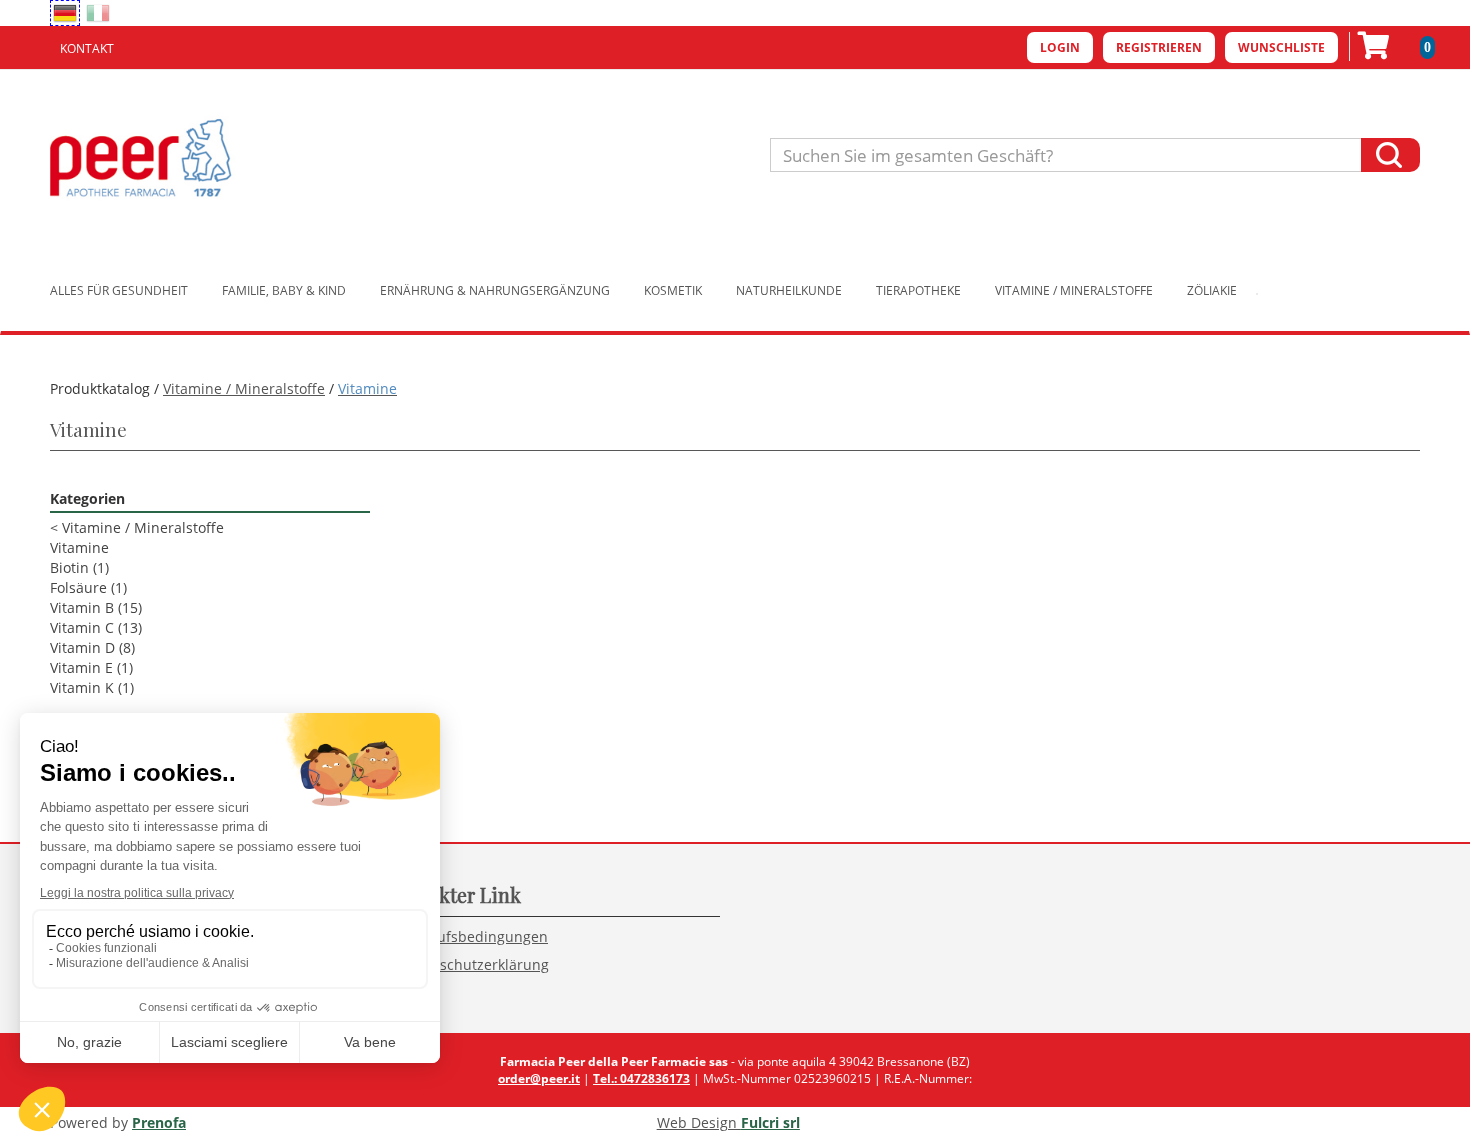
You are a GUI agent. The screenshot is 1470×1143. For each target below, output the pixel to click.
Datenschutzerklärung (474, 964)
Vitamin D (92, 647)
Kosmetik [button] (673, 290)
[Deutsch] (65, 13)
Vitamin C (96, 627)
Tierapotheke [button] (918, 290)
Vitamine (79, 547)
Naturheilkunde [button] (789, 290)
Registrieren (1159, 47)
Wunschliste (1281, 47)
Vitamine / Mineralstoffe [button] (1074, 290)
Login (1060, 47)
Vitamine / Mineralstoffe (244, 388)
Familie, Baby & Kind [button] (284, 290)
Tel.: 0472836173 (641, 1078)
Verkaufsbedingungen (474, 936)
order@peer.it (539, 1078)
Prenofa (159, 1122)
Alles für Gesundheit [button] (119, 290)
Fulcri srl (770, 1122)
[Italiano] (98, 13)
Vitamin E (91, 667)
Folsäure (88, 587)
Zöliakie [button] (1212, 290)
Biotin (79, 567)
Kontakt (87, 48)
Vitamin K (92, 687)
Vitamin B (96, 607)
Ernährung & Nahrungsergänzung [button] (495, 290)
